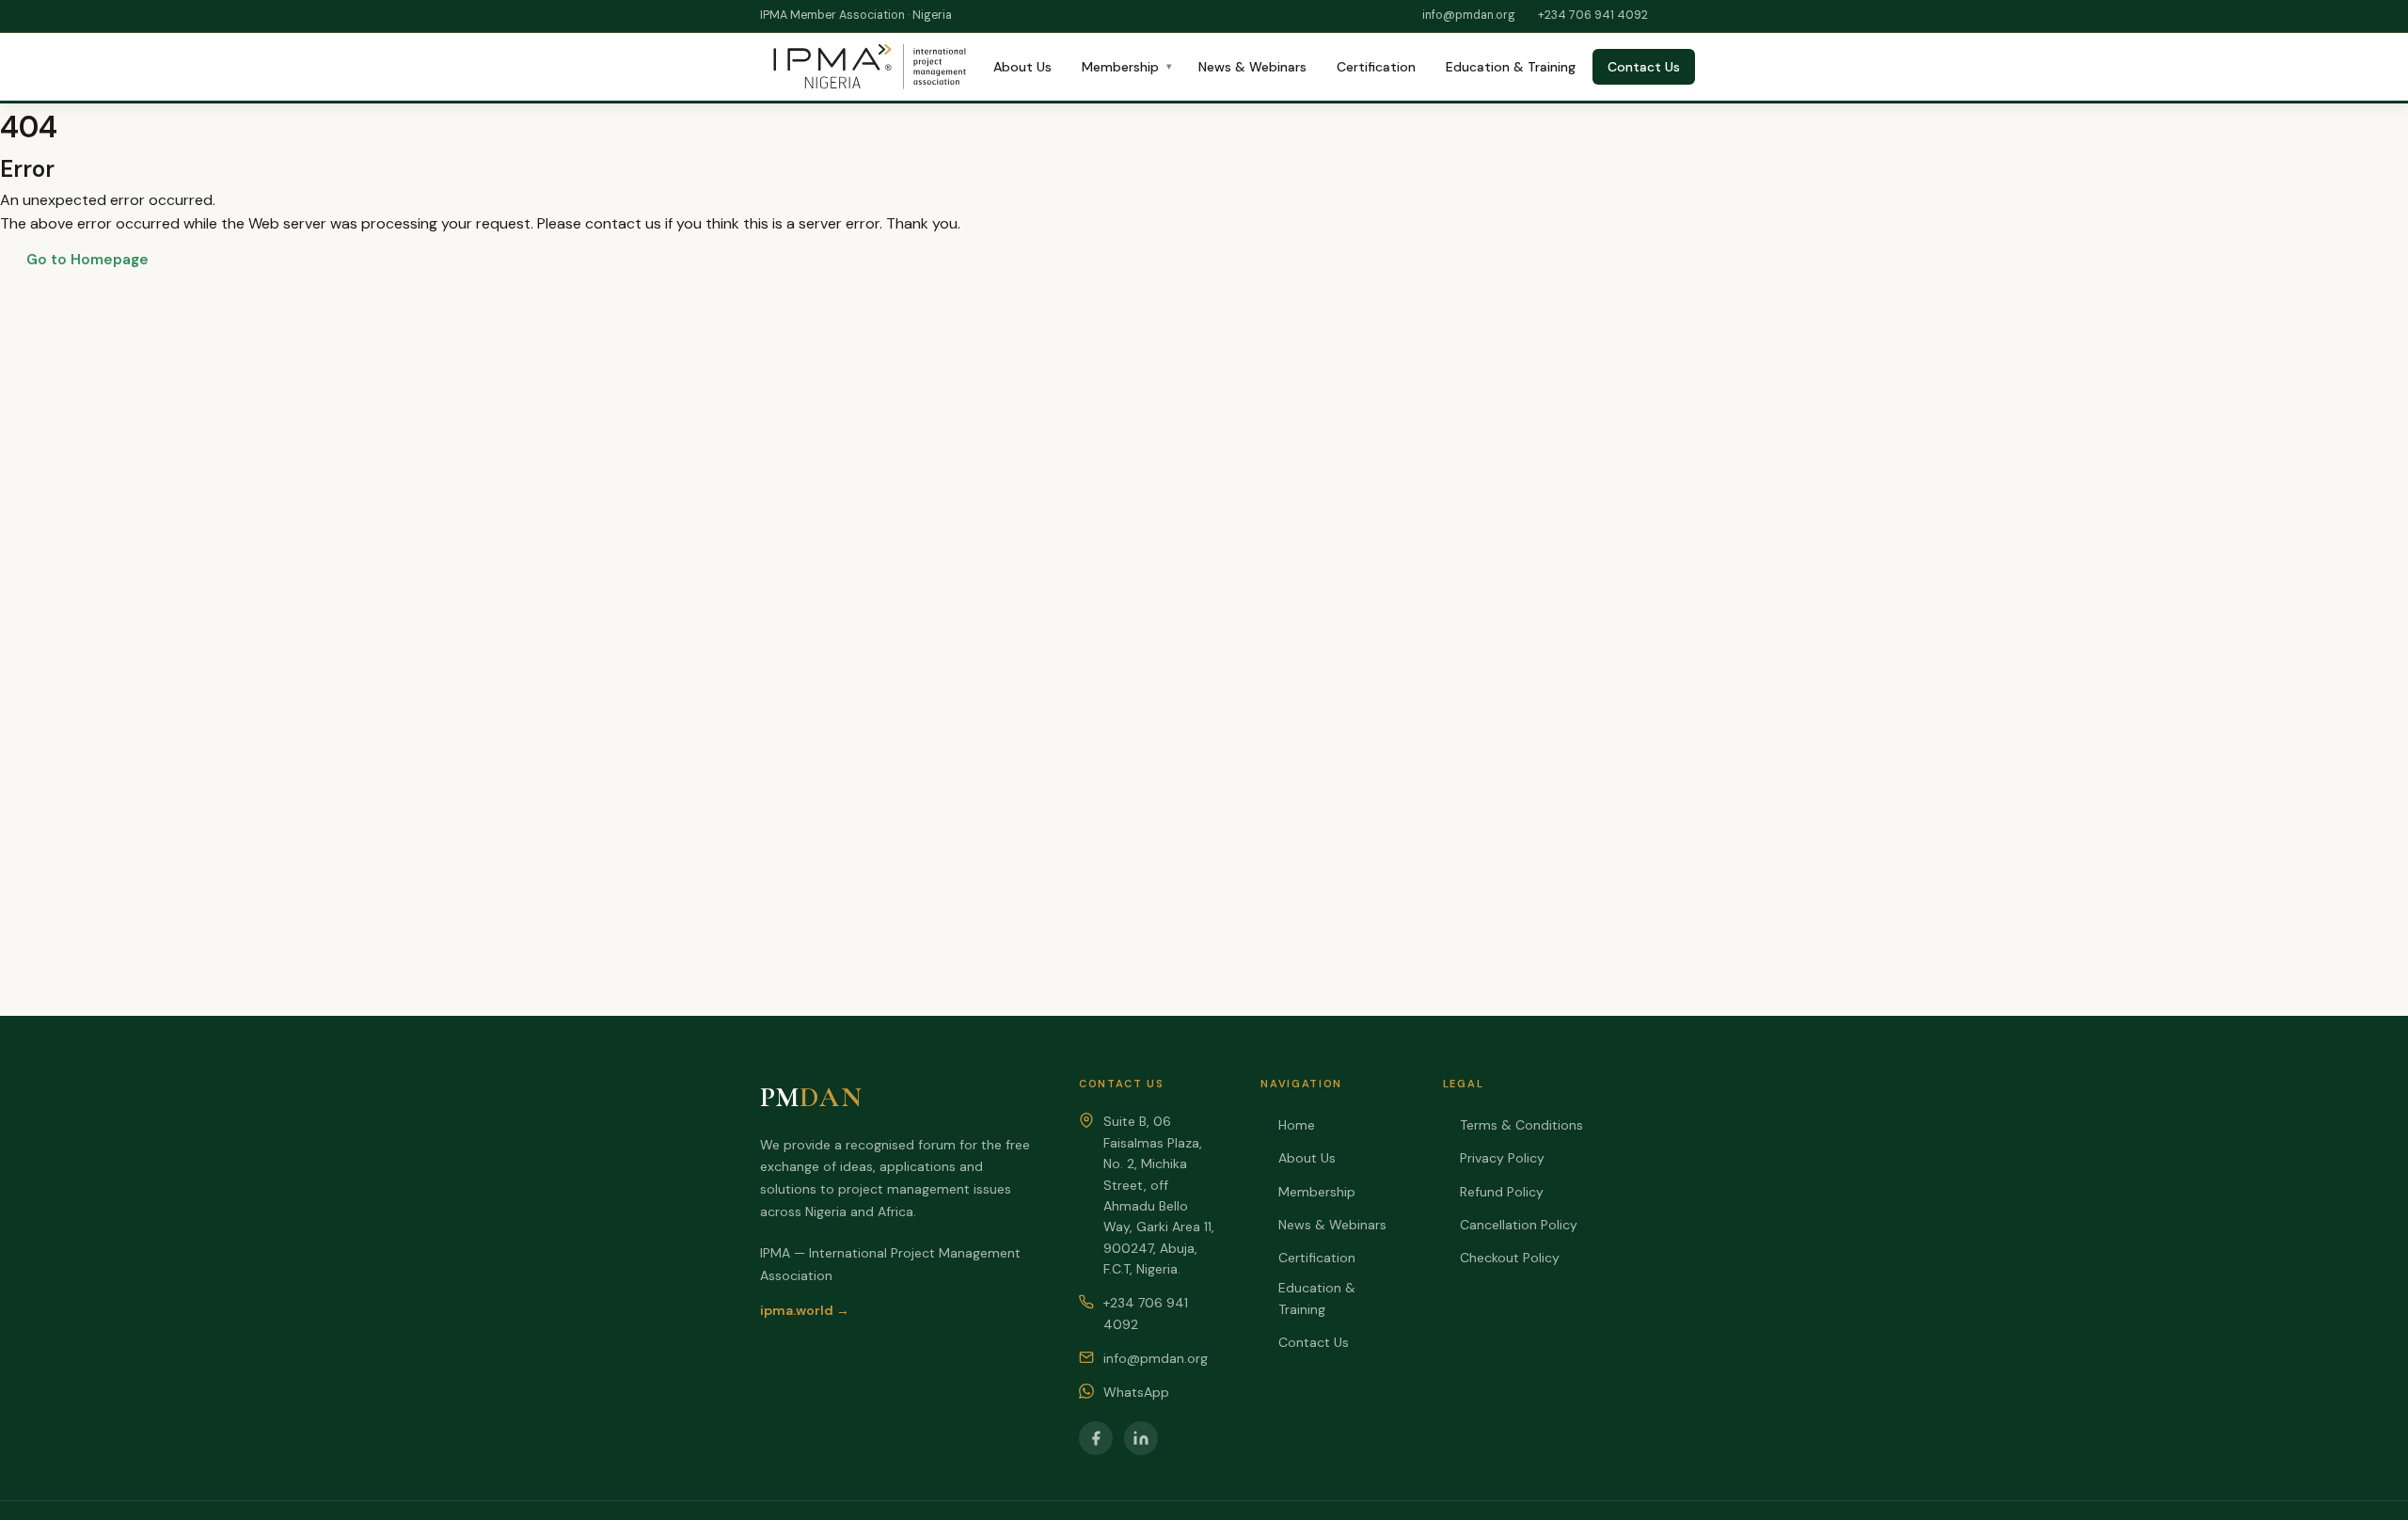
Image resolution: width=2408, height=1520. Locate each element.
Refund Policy (1502, 1192)
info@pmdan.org (1469, 15)
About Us (1022, 67)
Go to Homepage (87, 260)
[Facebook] (1096, 1438)
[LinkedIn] (1141, 1438)
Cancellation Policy (1519, 1225)
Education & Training (1511, 67)
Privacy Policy (1502, 1158)
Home (1296, 1125)
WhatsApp (1136, 1392)
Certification (1376, 67)
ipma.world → (805, 1310)
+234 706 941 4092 (1593, 15)
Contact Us (1644, 67)
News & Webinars (1252, 67)
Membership (1120, 67)
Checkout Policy (1510, 1258)
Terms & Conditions (1521, 1125)
